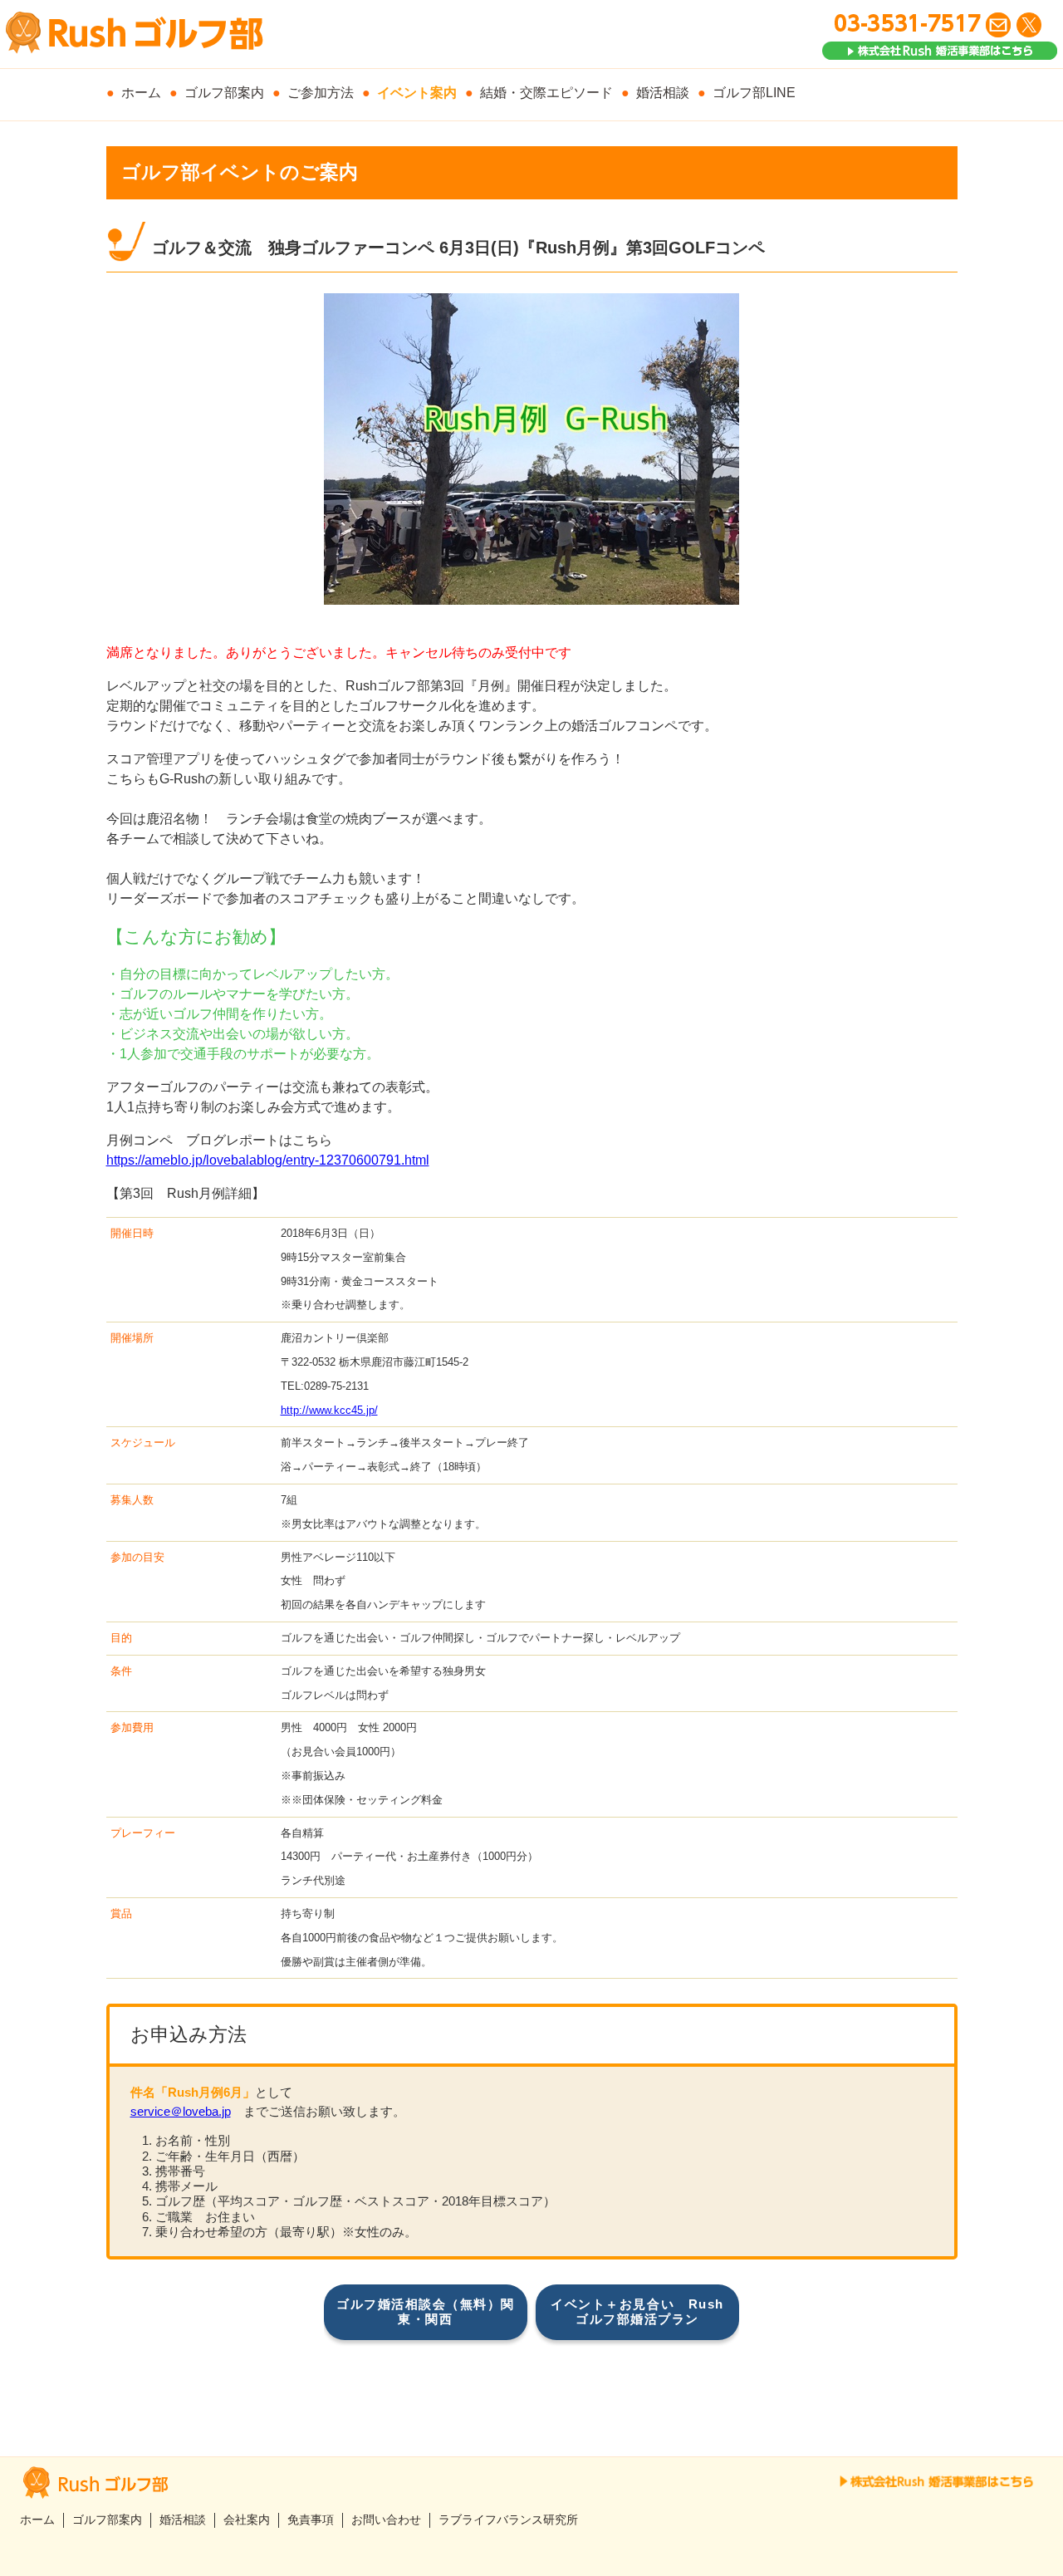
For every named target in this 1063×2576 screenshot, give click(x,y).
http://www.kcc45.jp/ (329, 1410)
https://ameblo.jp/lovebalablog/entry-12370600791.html (268, 1160)
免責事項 (311, 2520)
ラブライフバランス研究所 (508, 2520)
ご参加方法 (321, 93)
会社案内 (247, 2520)
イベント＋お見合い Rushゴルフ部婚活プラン (637, 2311)
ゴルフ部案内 (224, 93)
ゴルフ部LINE (754, 93)
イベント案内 (417, 93)
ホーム (141, 93)
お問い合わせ (386, 2520)
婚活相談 (663, 93)
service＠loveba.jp (181, 2111)
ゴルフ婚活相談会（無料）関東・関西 (426, 2311)
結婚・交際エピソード (546, 93)
